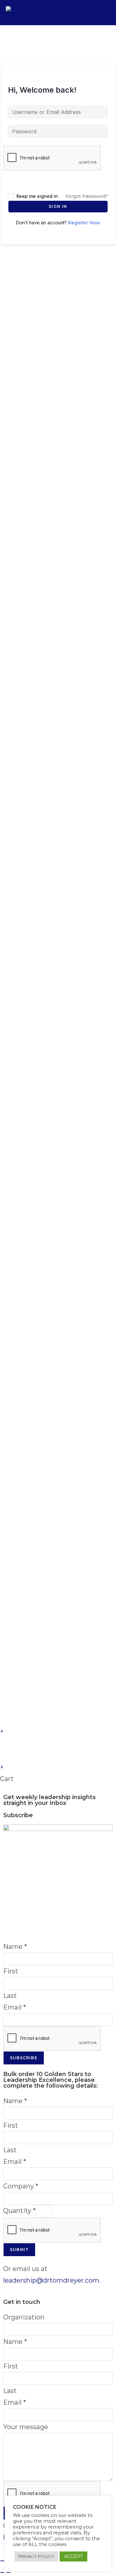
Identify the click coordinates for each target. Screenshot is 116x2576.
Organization (24, 2317)
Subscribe (24, 2058)
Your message (26, 2427)
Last (10, 1996)
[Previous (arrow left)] (2, 2572)
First (11, 1971)
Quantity (19, 2211)
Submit (19, 2250)
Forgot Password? (87, 196)
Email (15, 2007)
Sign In (58, 206)
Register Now (84, 223)
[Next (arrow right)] (8, 2572)
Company (21, 2186)
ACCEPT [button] (73, 2556)
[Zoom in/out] (2, 2561)
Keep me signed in (37, 196)
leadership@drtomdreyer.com (51, 2280)
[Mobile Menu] (106, 12)
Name (15, 1947)
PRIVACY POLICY (36, 2556)
